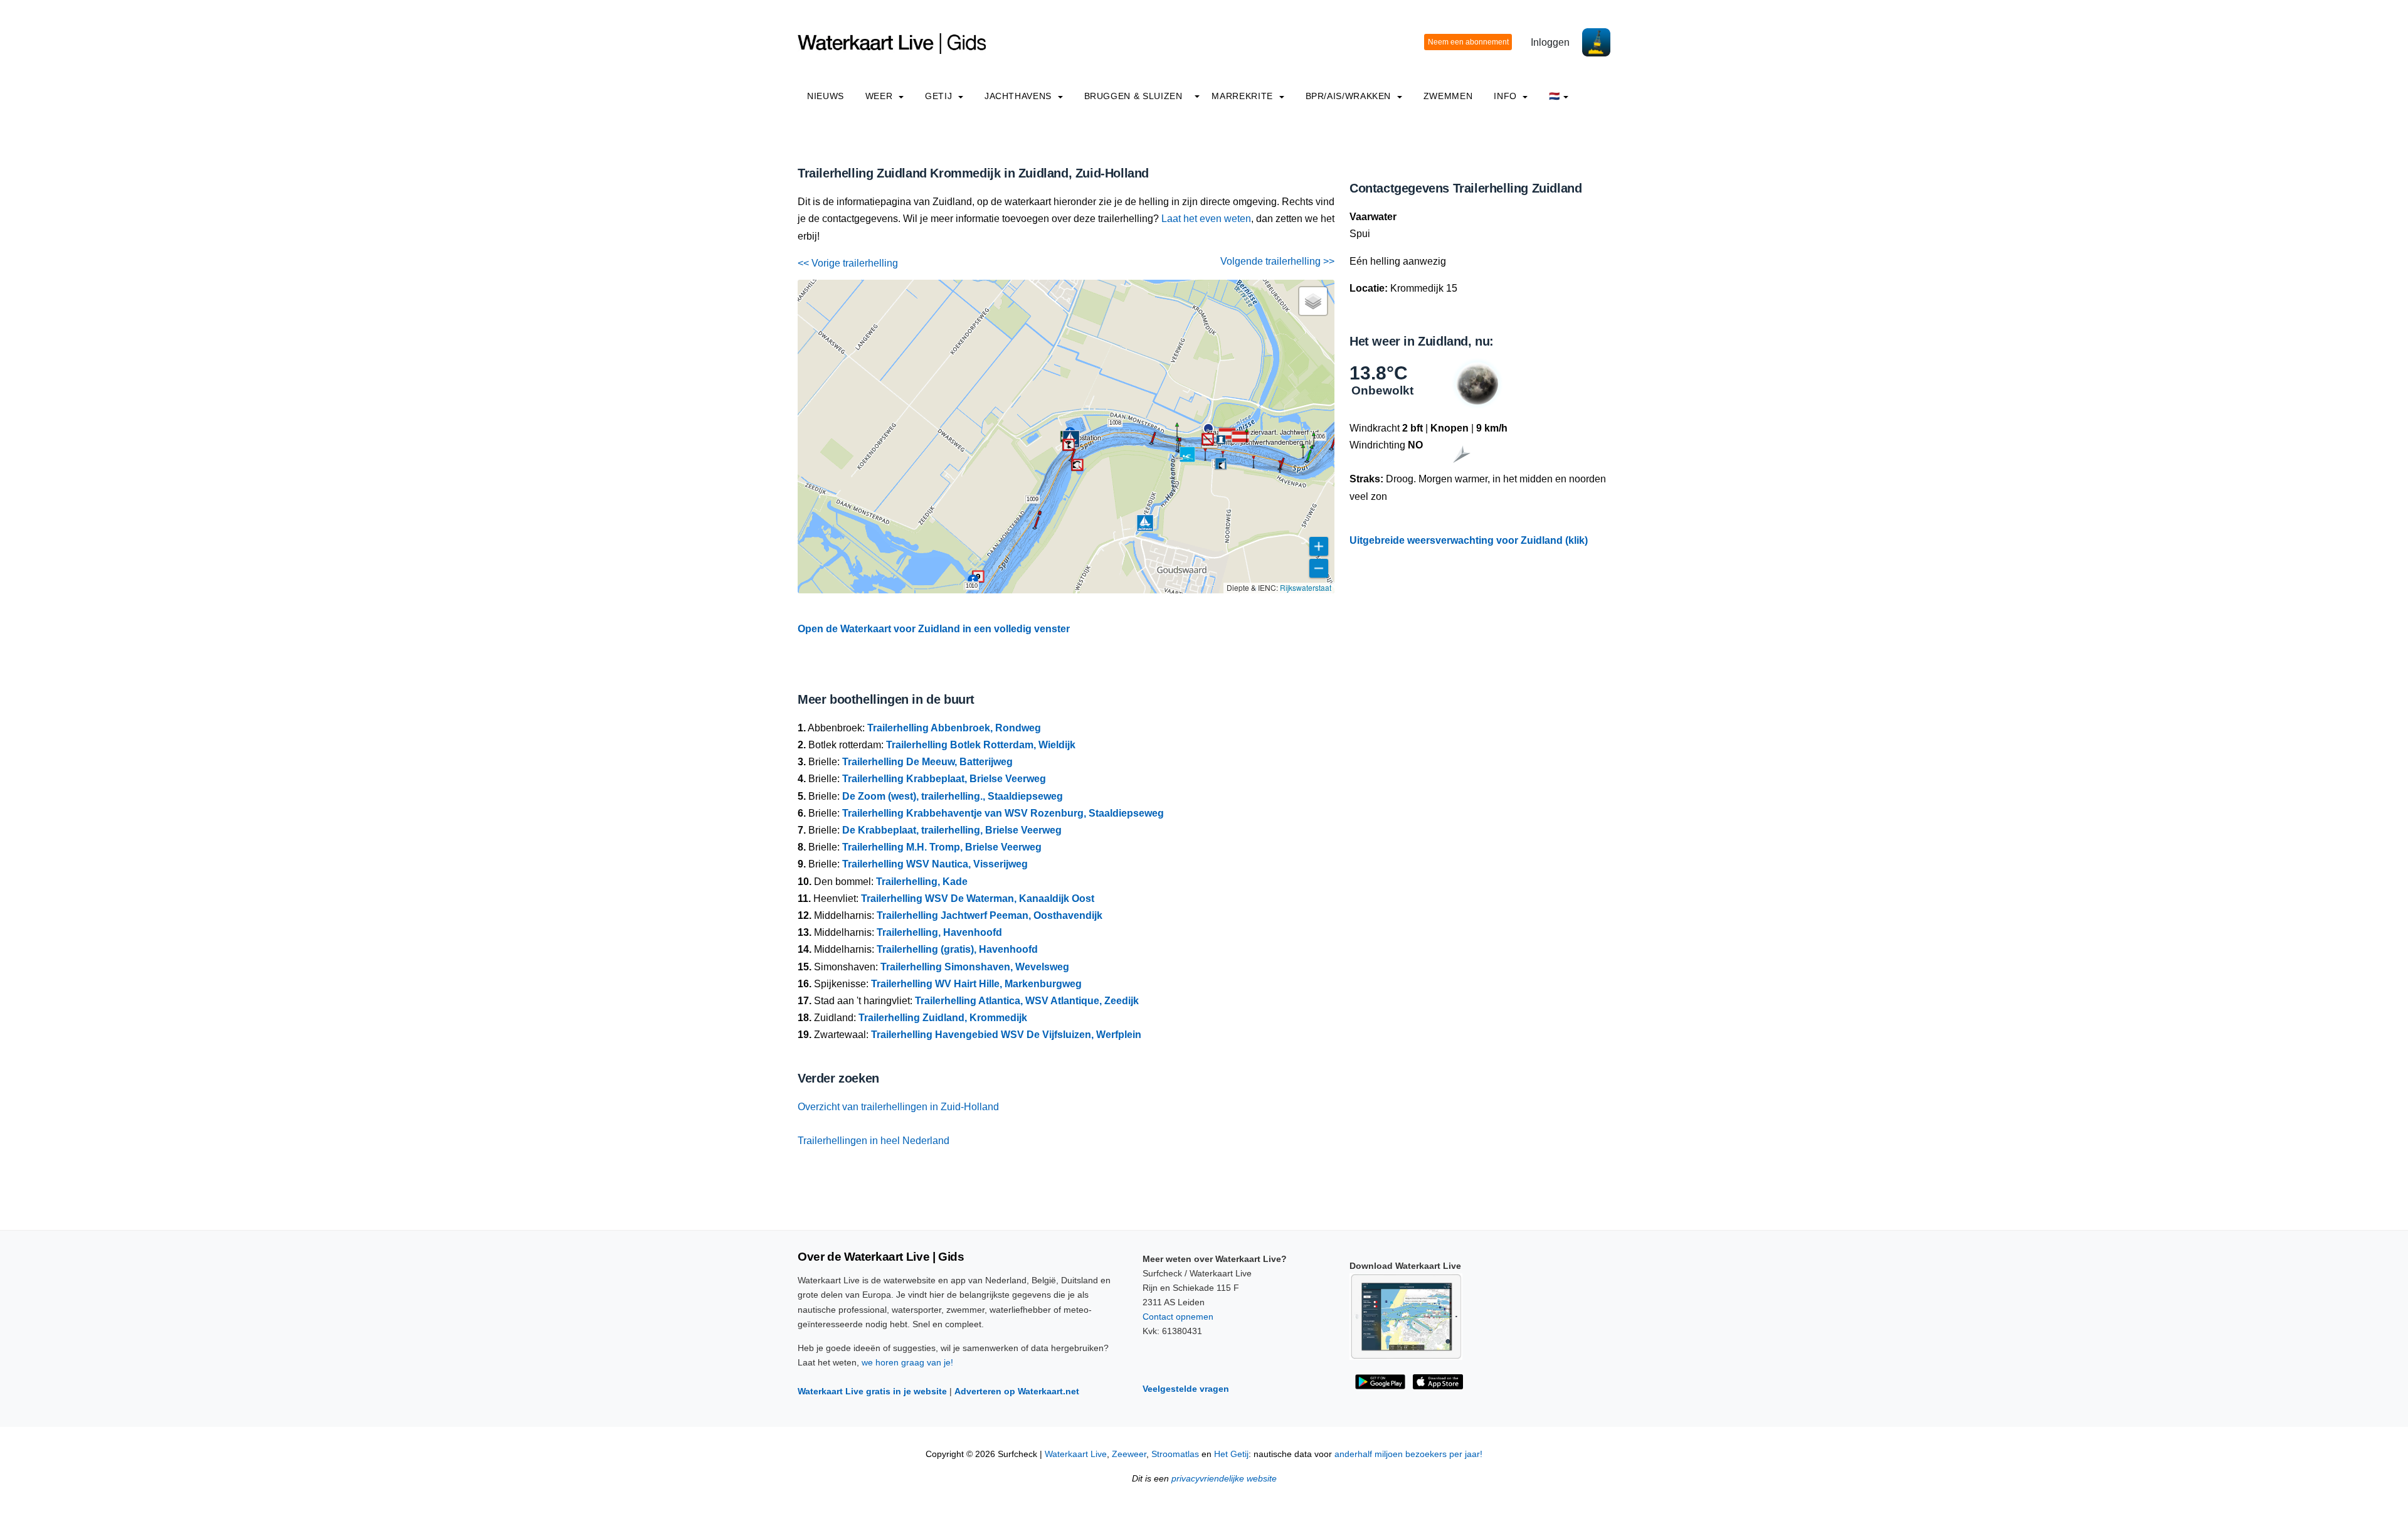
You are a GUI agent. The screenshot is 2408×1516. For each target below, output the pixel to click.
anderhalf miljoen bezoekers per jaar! (1408, 1454)
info (1507, 96)
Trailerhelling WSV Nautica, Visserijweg (935, 864)
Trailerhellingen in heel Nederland (874, 1141)
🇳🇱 (1555, 96)
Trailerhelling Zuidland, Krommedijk (943, 1018)
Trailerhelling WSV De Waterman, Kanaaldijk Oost (978, 898)
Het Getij (1231, 1454)
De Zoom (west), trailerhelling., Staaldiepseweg (953, 796)
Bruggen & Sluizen (1133, 96)
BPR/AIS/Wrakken (1350, 96)
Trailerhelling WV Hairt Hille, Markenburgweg (976, 984)
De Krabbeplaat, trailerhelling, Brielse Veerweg (952, 830)
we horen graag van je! (907, 1362)
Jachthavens (1020, 96)
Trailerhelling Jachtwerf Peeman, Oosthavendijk (990, 915)
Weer (880, 96)
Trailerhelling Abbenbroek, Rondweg (954, 728)
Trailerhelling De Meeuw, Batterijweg (927, 762)
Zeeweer (1129, 1454)
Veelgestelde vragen (1186, 1389)
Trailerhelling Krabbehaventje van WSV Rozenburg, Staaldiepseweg (1003, 813)
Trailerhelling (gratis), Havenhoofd (957, 949)
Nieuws (826, 96)
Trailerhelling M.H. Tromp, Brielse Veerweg (942, 847)
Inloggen (1550, 42)
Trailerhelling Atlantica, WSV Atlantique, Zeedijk (1027, 1001)
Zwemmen (1448, 96)
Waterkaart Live (1076, 1454)
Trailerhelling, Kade (922, 882)
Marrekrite (1244, 96)
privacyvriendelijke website (1224, 1479)
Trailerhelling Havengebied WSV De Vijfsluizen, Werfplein (1006, 1035)
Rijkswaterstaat (1306, 587)
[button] (1280, 472)
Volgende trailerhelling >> (1277, 261)
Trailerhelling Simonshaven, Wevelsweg (975, 967)
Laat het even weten (1206, 219)
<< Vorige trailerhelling (848, 263)
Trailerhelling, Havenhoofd (939, 932)
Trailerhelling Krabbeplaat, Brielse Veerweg (944, 779)
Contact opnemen (1178, 1317)
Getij (940, 96)
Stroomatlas (1175, 1454)
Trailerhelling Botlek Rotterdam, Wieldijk (981, 745)
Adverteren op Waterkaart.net (1017, 1391)
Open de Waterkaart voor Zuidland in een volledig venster (934, 629)
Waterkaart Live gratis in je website (872, 1391)
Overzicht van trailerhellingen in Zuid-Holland (898, 1107)
